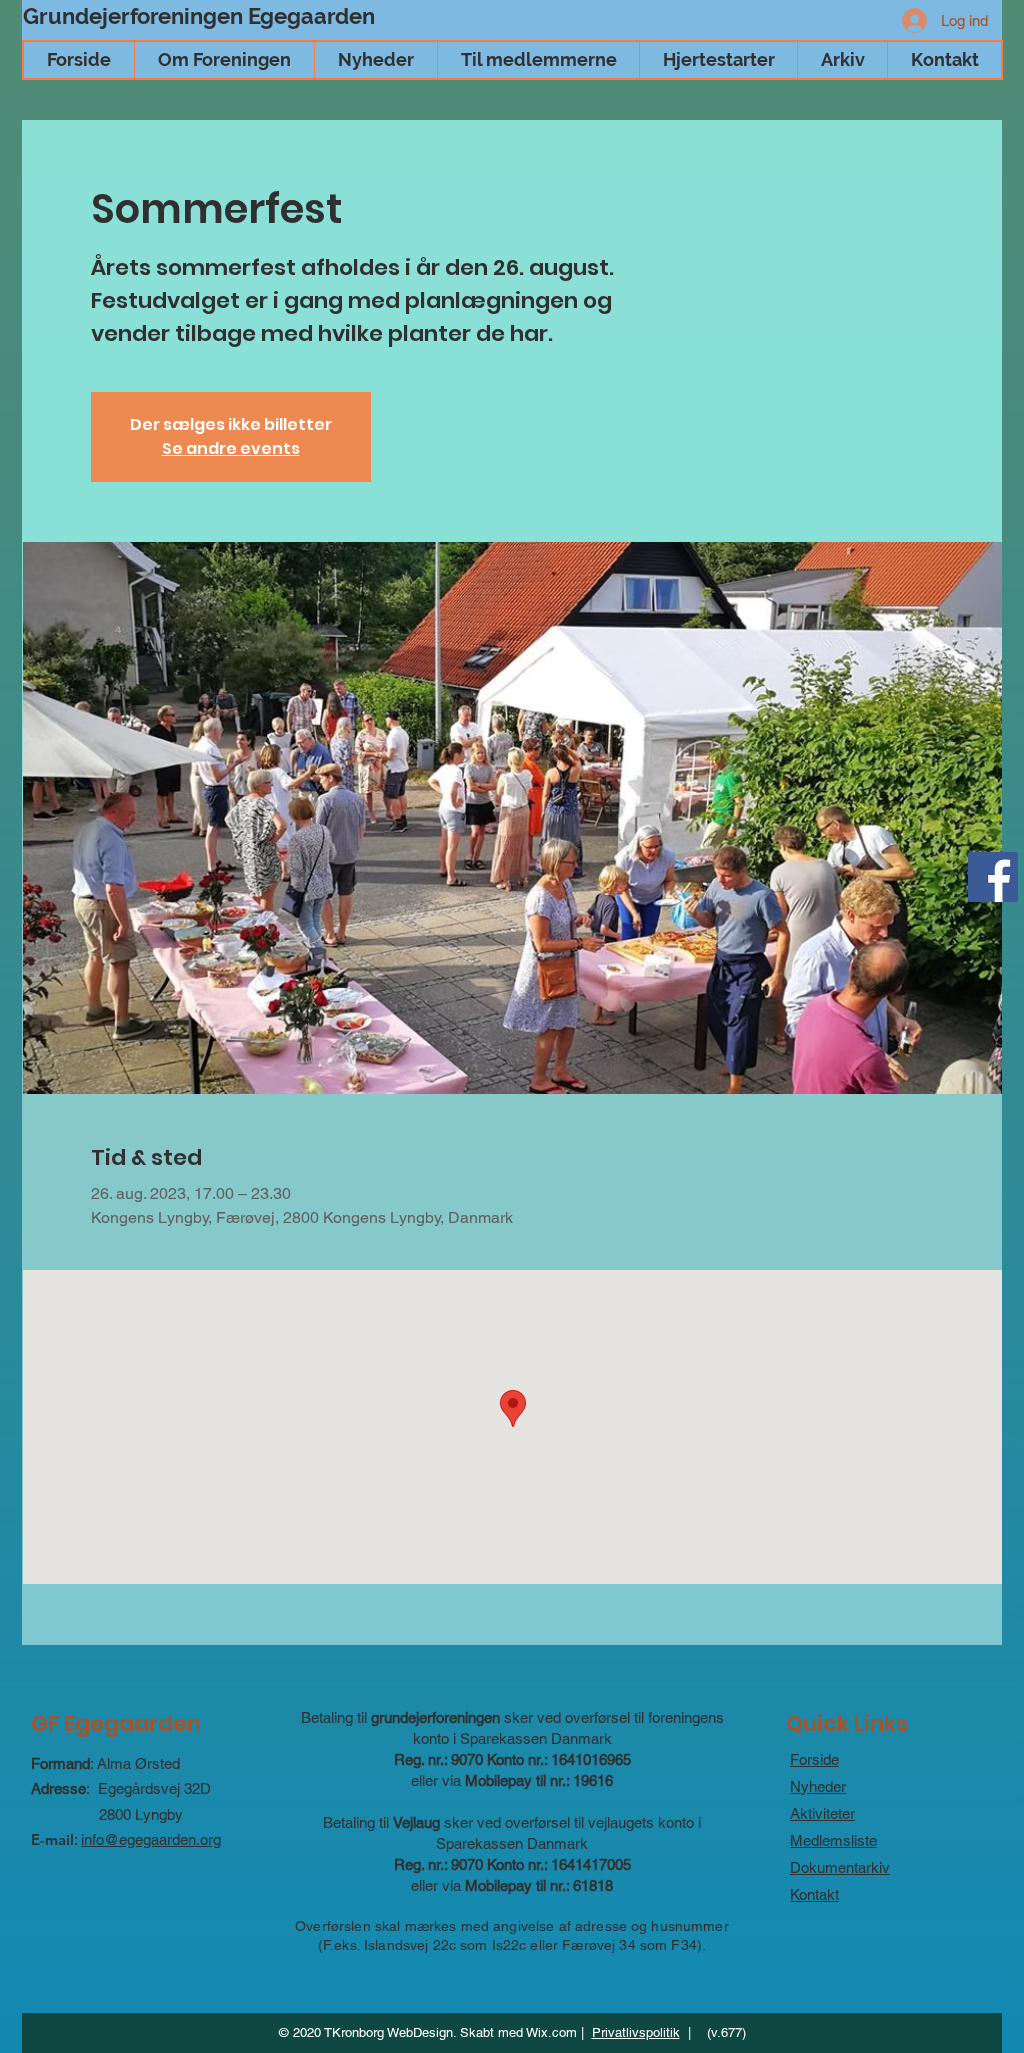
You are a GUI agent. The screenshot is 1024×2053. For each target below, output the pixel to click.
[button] (224, 60)
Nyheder (818, 1786)
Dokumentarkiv (840, 1867)
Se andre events (231, 448)
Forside (814, 1759)
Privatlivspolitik (636, 2032)
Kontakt (814, 1894)
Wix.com (551, 2032)
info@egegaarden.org (151, 1839)
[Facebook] (993, 877)
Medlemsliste (833, 1840)
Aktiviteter (822, 1813)
